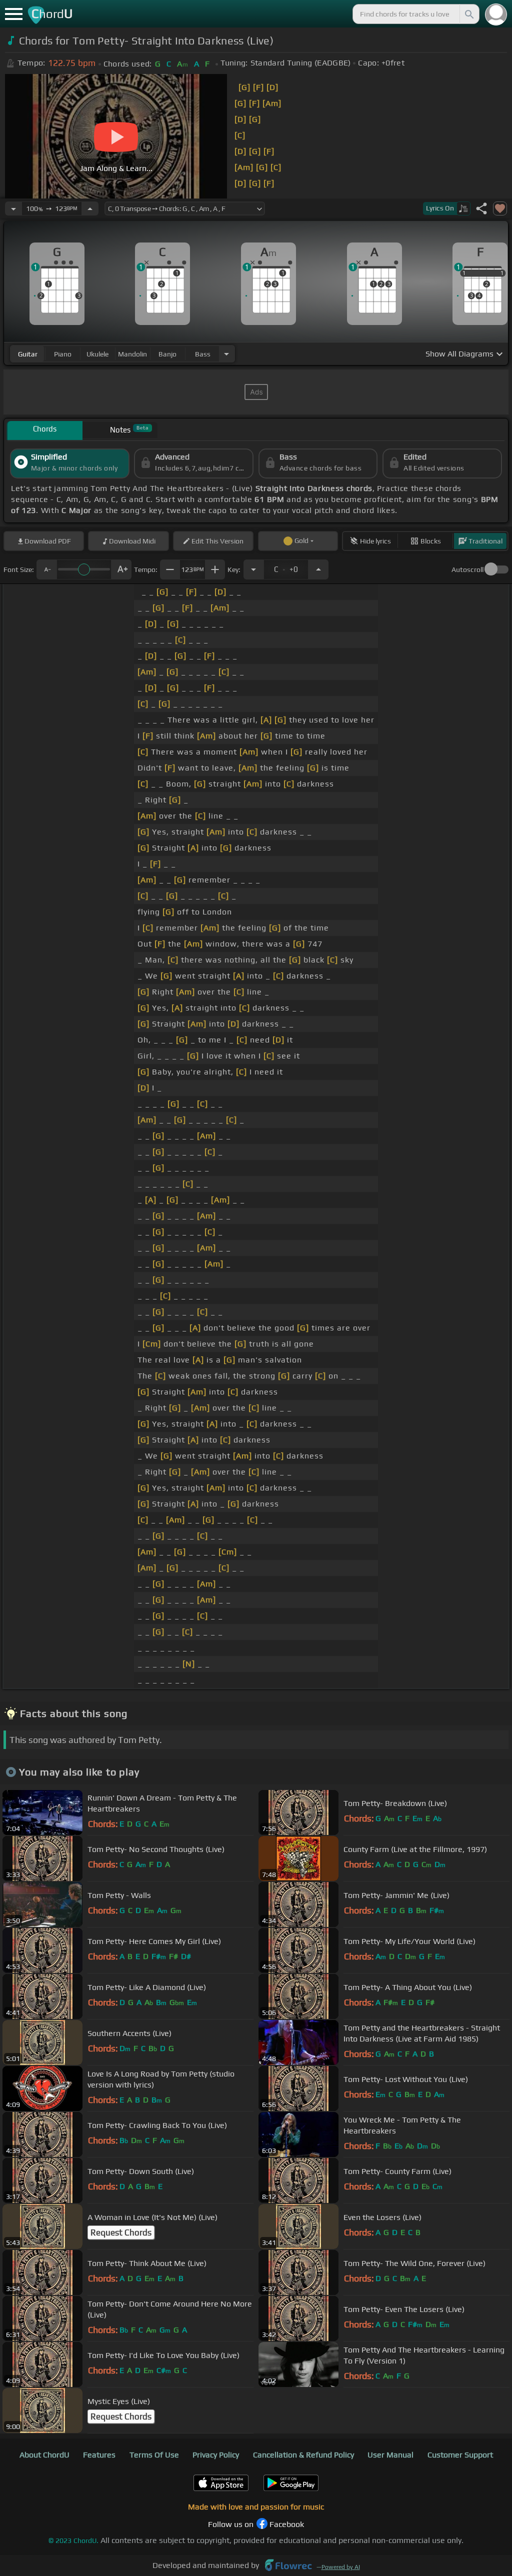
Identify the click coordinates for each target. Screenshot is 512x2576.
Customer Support (460, 2455)
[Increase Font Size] (121, 569)
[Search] (468, 14)
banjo (167, 354)
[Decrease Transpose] (253, 569)
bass (203, 354)
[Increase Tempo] (90, 208)
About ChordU (44, 2455)
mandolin (132, 354)
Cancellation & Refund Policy (303, 2455)
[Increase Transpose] (318, 569)
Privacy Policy (216, 2455)
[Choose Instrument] (226, 354)
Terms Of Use (154, 2455)
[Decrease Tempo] (13, 208)
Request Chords (121, 2232)
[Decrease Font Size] (46, 569)
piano (63, 354)
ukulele (97, 354)
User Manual (390, 2455)
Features (99, 2455)
